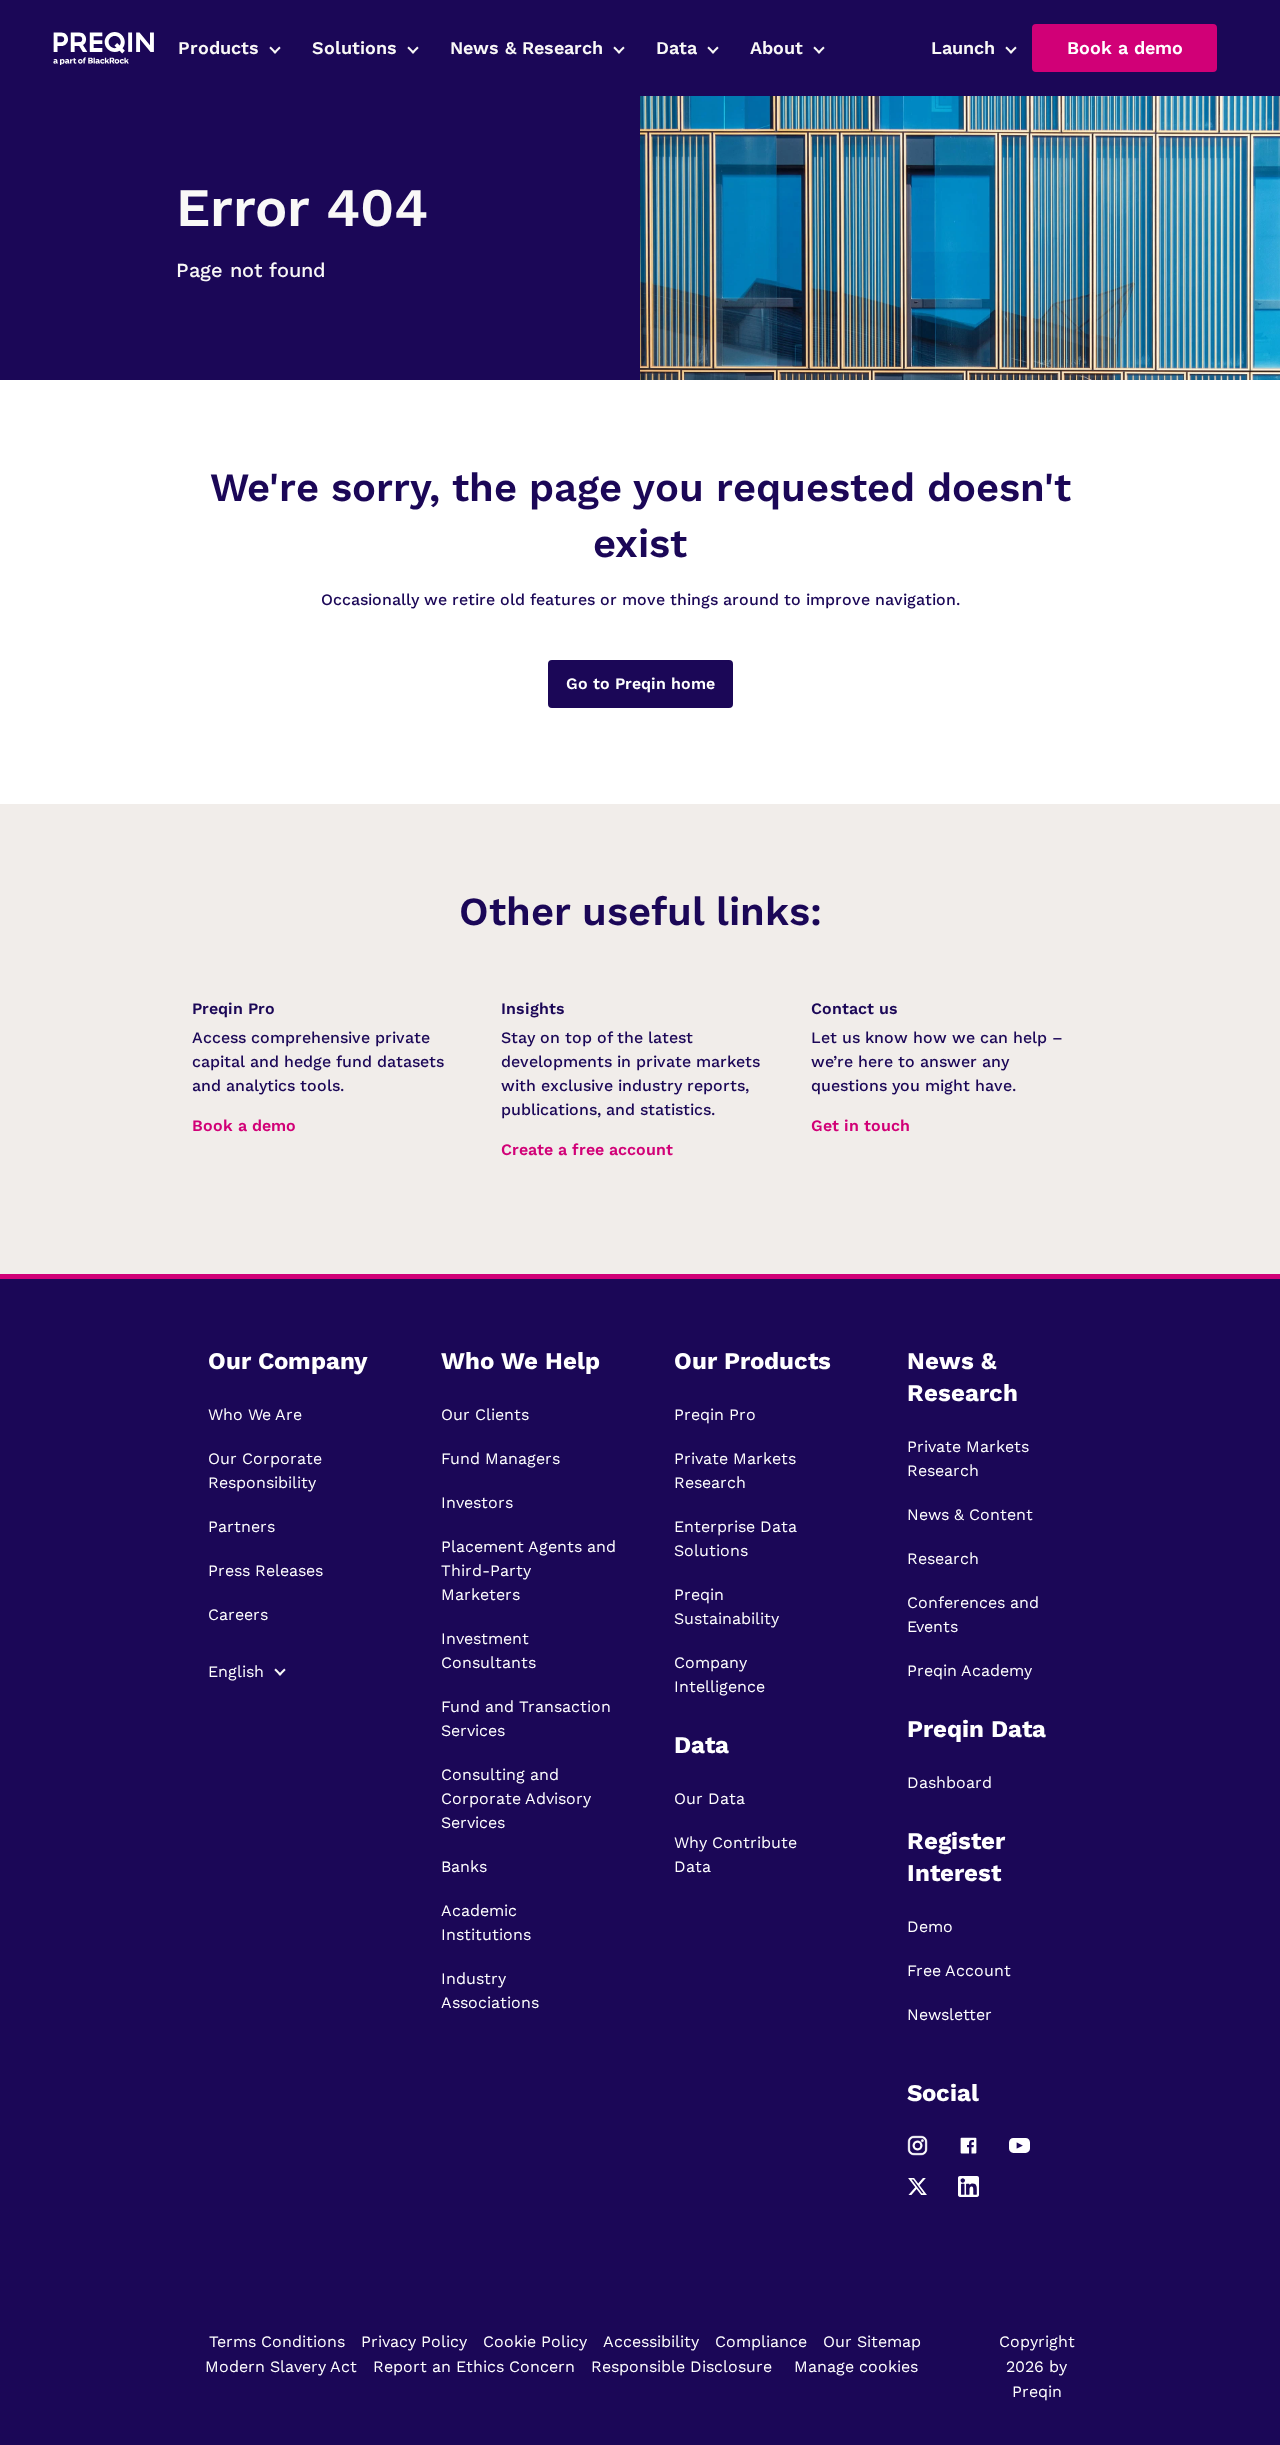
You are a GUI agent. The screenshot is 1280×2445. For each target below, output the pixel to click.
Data (676, 47)
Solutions (354, 47)
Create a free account (587, 1149)
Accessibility (651, 2341)
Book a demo (1125, 47)
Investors (477, 1502)
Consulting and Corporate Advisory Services (516, 1798)
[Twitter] (917, 2195)
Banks (464, 1866)
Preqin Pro (715, 1414)
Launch (963, 47)
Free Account (959, 1970)
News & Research (526, 47)
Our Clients (485, 1414)
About (776, 47)
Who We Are (255, 1414)
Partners (241, 1526)
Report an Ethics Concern (474, 2366)
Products (218, 47)
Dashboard (949, 1782)
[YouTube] (1019, 2154)
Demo (930, 1926)
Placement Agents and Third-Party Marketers (528, 1570)
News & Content (970, 1514)
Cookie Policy (535, 2341)
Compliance (761, 2341)
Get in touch (860, 1125)
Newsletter (949, 2014)
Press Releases (265, 1570)
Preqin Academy (969, 1670)
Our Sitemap (872, 2341)
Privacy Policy (414, 2341)
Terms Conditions (277, 2341)
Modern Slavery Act (281, 2366)
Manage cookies (856, 2366)
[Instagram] (917, 2154)
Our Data (709, 1798)
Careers (238, 1614)
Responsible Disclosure (681, 2366)
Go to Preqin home (640, 683)
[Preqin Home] (103, 48)
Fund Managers (500, 1458)
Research (943, 1558)
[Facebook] (968, 2154)
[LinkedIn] (968, 2195)
